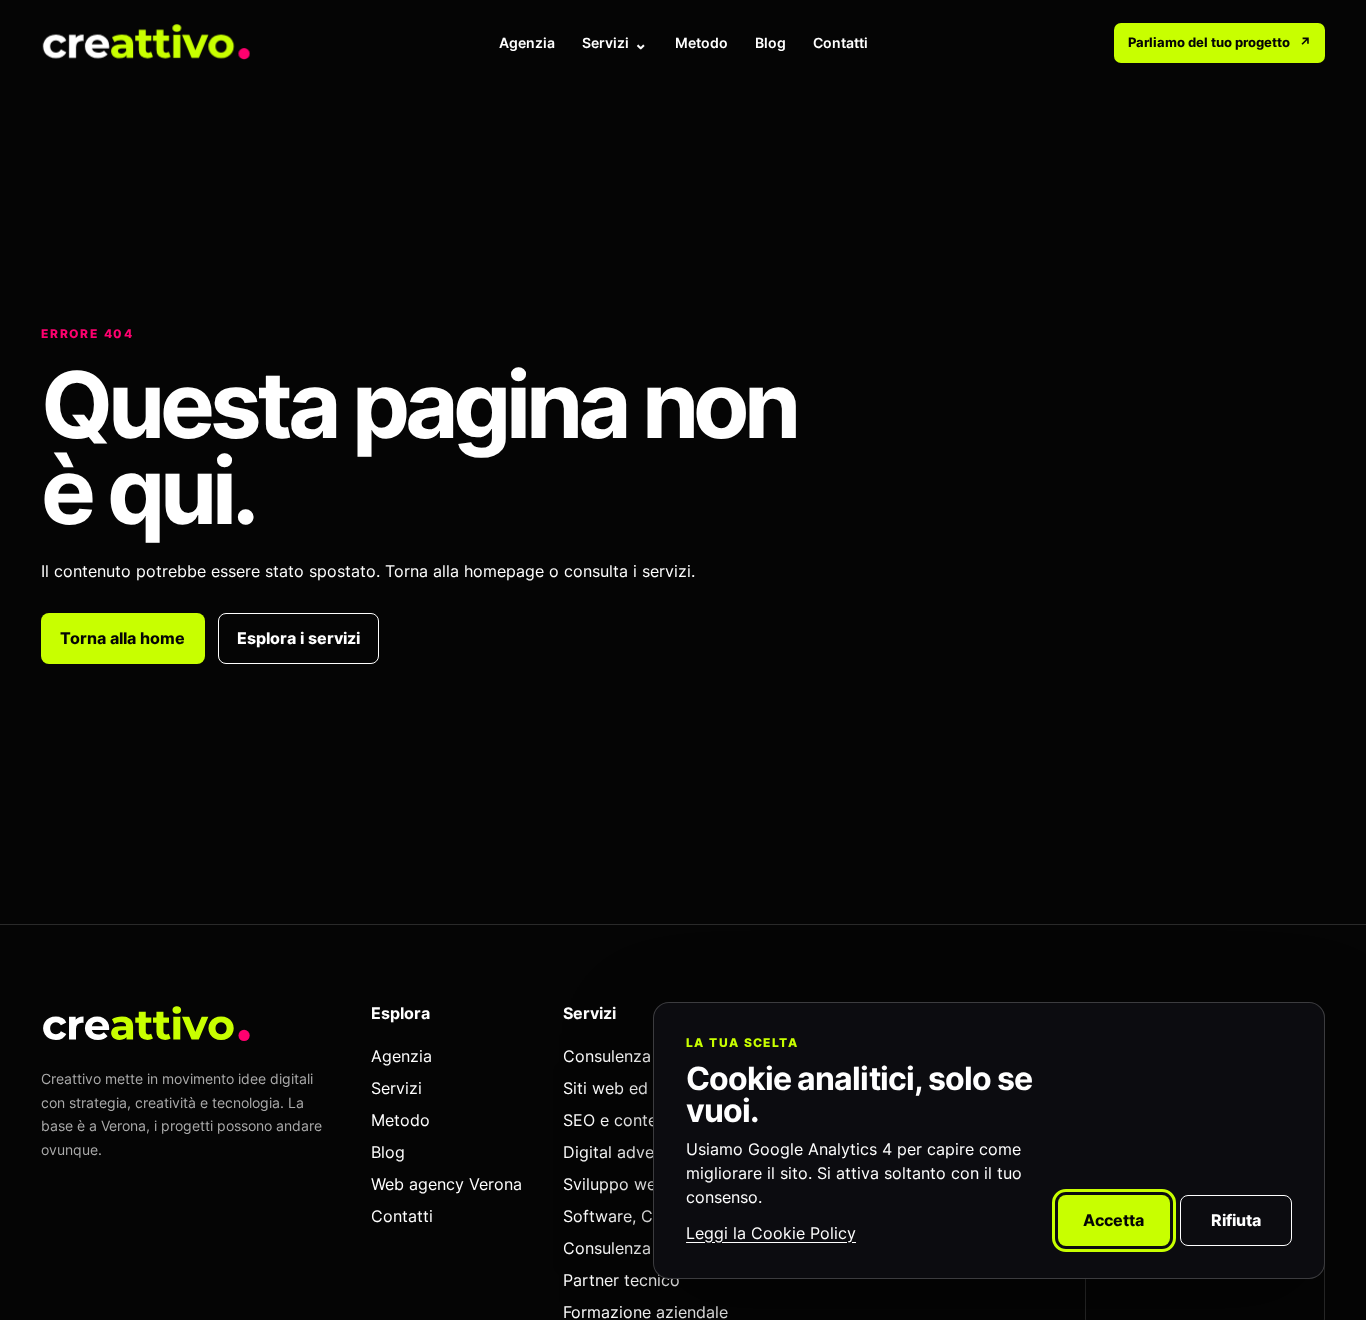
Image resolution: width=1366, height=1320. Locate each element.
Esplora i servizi (298, 638)
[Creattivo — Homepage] (147, 43)
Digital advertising (824, 174)
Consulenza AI (253, 174)
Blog (770, 42)
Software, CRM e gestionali (573, 174)
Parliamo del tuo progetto (1219, 42)
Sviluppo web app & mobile (572, 147)
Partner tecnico (256, 202)
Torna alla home (122, 638)
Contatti (840, 42)
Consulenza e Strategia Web (295, 147)
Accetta (1113, 1220)
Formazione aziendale (836, 202)
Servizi (605, 42)
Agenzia (527, 42)
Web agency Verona (446, 1184)
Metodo (701, 42)
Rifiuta (1236, 1220)
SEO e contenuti (819, 147)
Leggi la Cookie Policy (771, 1233)
